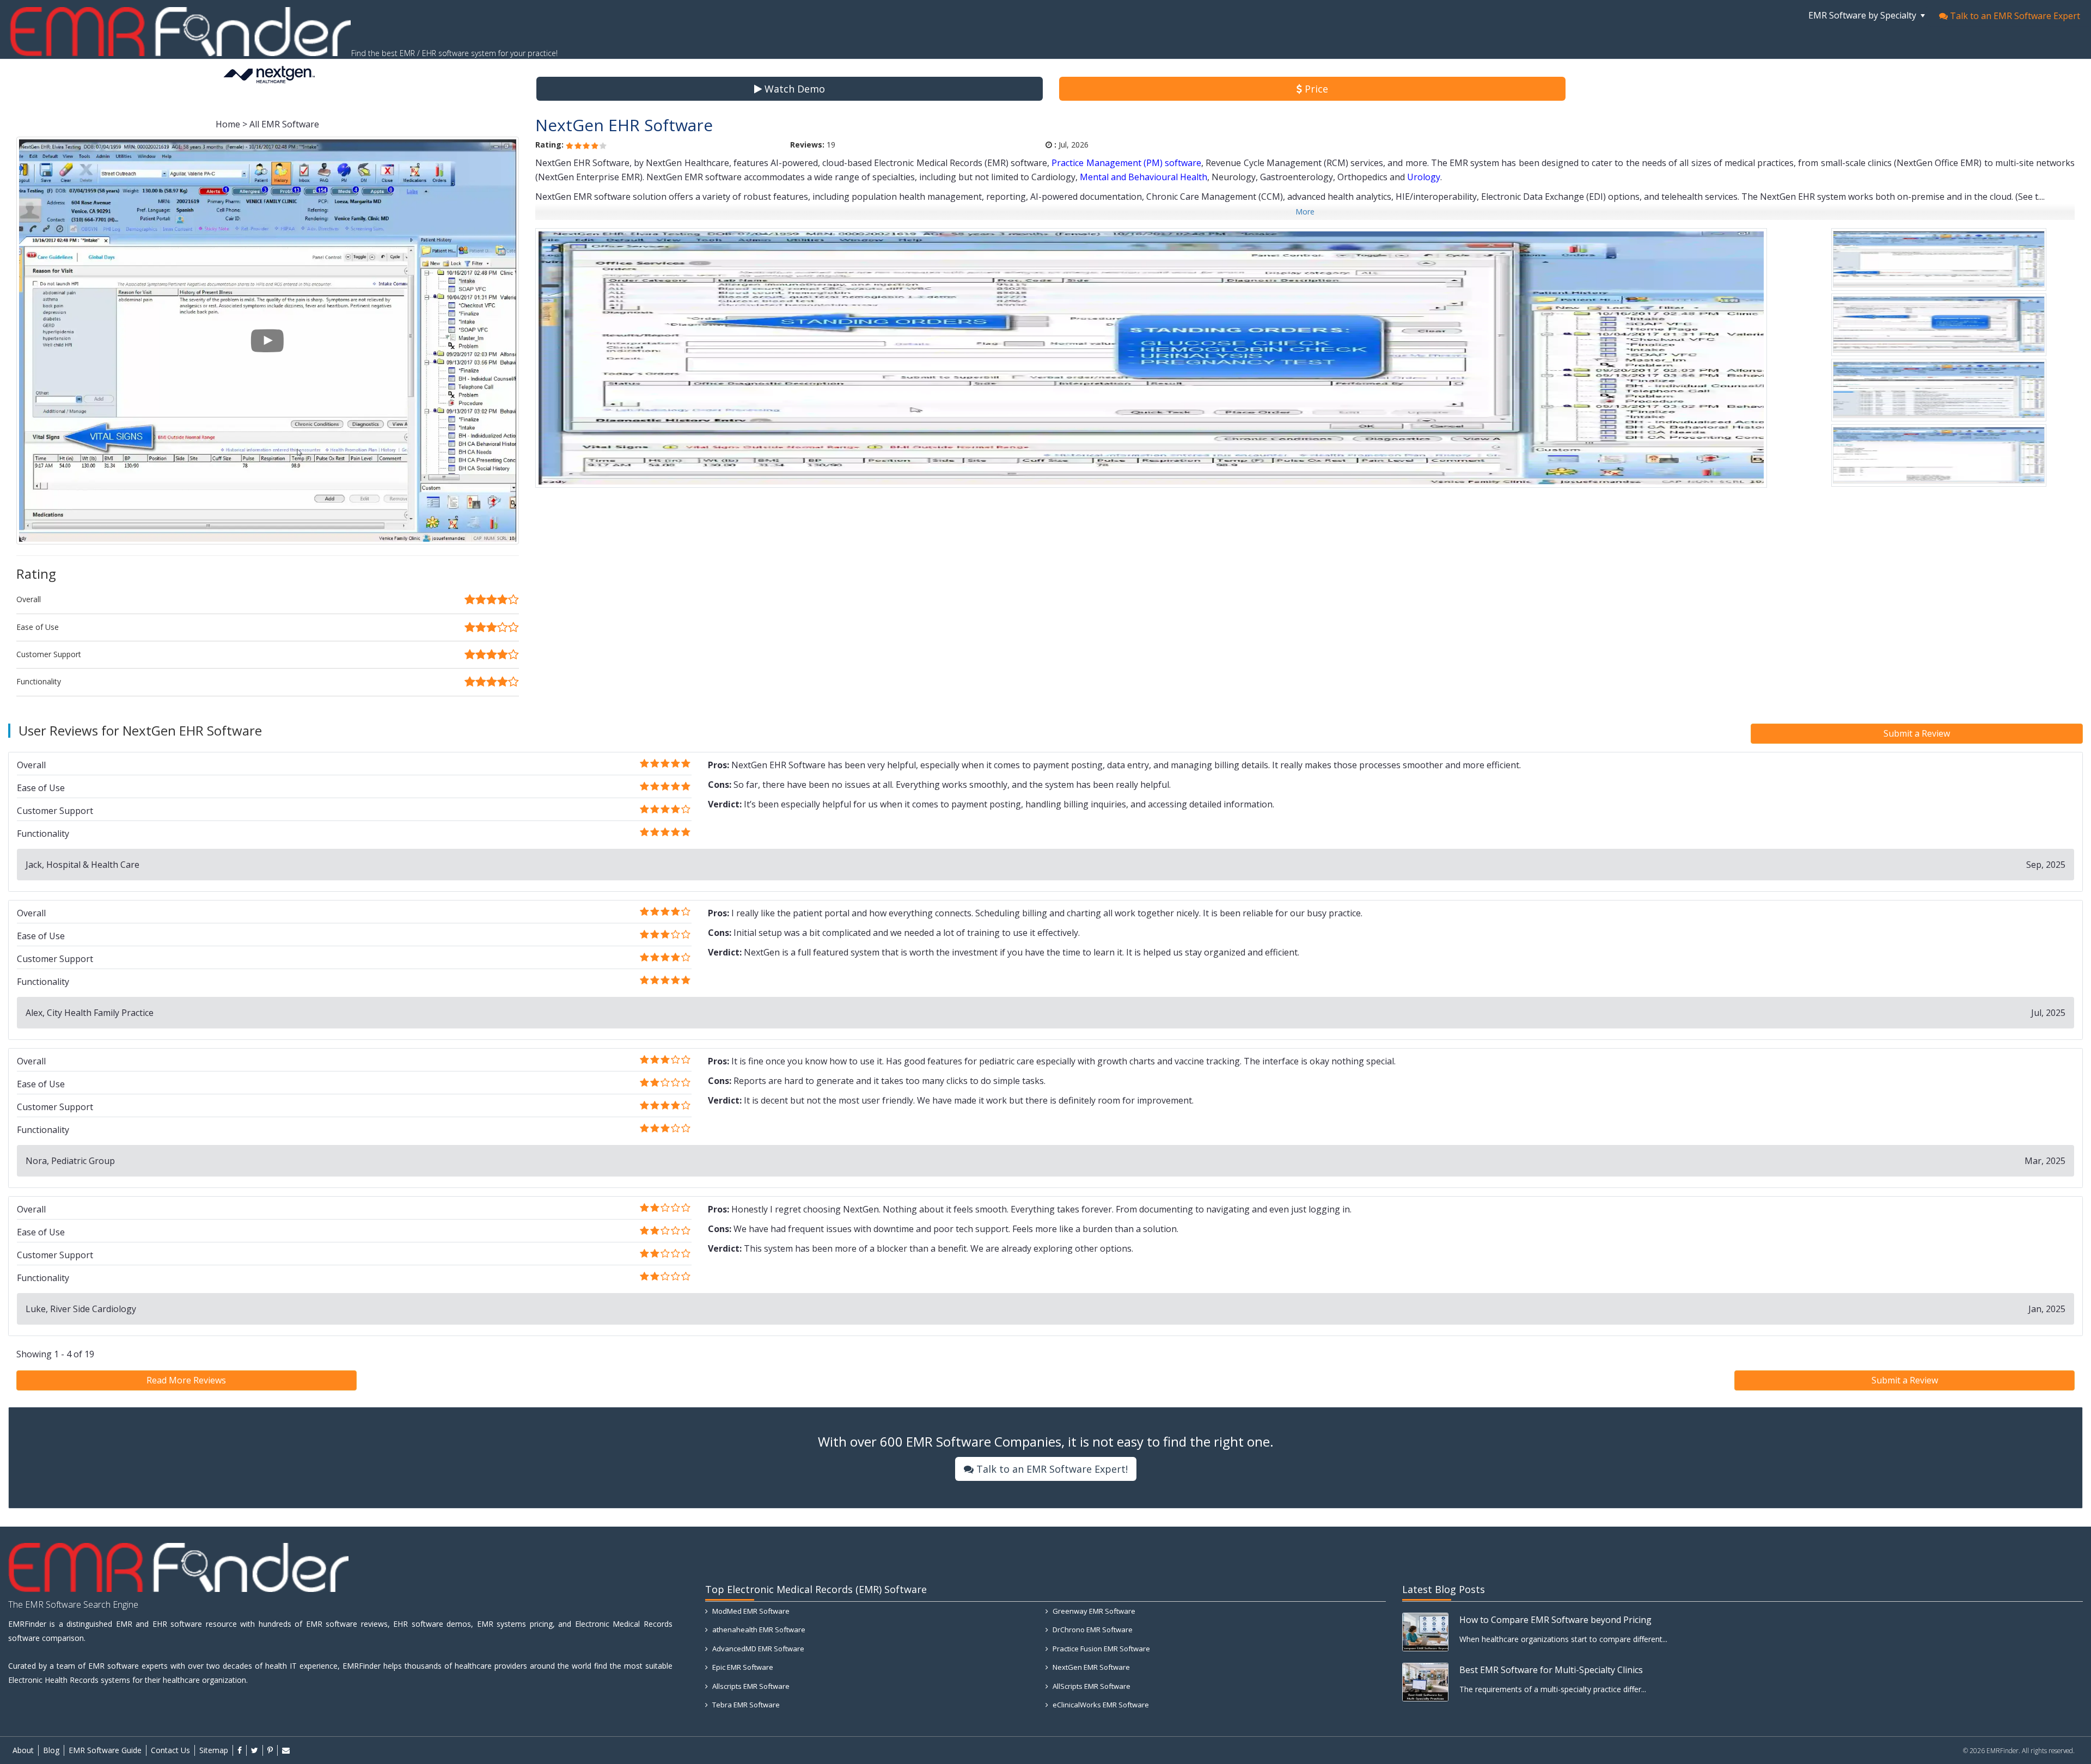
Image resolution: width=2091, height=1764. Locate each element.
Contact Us (170, 1750)
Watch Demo (793, 89)
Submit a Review (1917, 733)
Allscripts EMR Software (750, 1686)
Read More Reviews (186, 1380)
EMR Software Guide (105, 1750)
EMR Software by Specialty (1863, 15)
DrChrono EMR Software (1092, 1630)
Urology (1424, 177)
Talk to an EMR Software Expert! (1051, 1469)
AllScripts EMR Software (1091, 1686)
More (1305, 212)
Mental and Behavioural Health (1144, 177)
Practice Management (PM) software (1126, 163)
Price (1315, 89)
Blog (51, 1750)
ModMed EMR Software (750, 1611)
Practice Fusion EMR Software (1100, 1649)
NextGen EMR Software (1090, 1667)
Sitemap (214, 1750)
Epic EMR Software (742, 1667)
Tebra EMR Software (745, 1705)
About (23, 1750)
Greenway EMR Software (1093, 1611)
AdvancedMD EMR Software (757, 1649)
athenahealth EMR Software (758, 1630)
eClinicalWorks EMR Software (1100, 1705)
